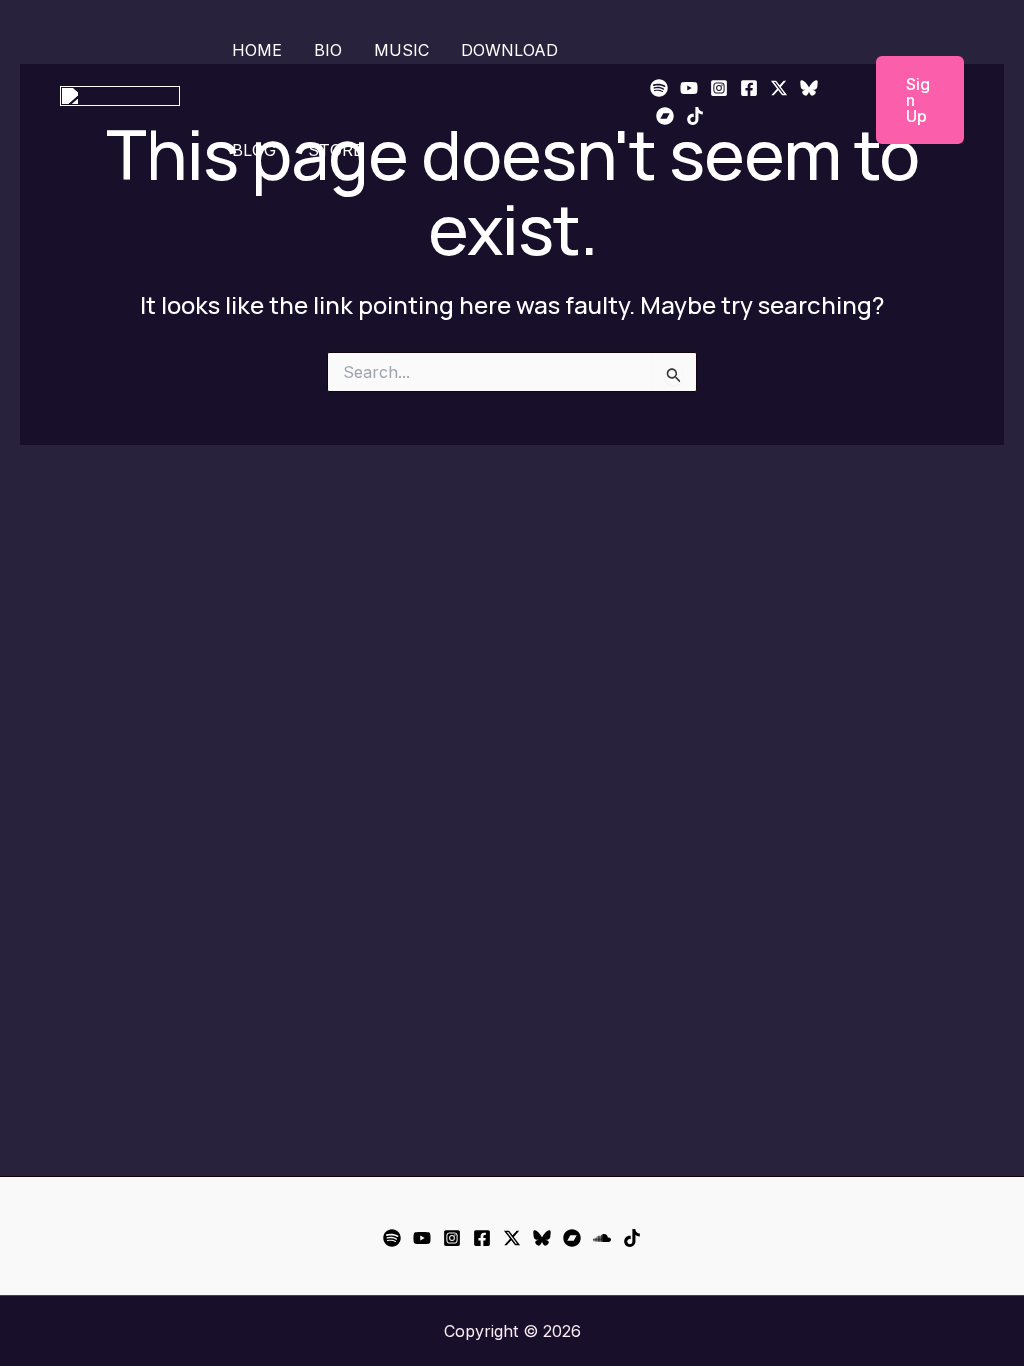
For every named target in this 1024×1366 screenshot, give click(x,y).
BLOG (254, 150)
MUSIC (401, 50)
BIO (328, 50)
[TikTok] (695, 116)
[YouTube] (689, 88)
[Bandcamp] (665, 116)
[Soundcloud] (602, 1238)
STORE (335, 150)
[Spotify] (659, 88)
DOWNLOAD (509, 50)
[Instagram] (719, 88)
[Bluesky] (809, 88)
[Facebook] (749, 88)
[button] (908, 100)
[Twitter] (779, 88)
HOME (257, 50)
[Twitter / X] (512, 1238)
